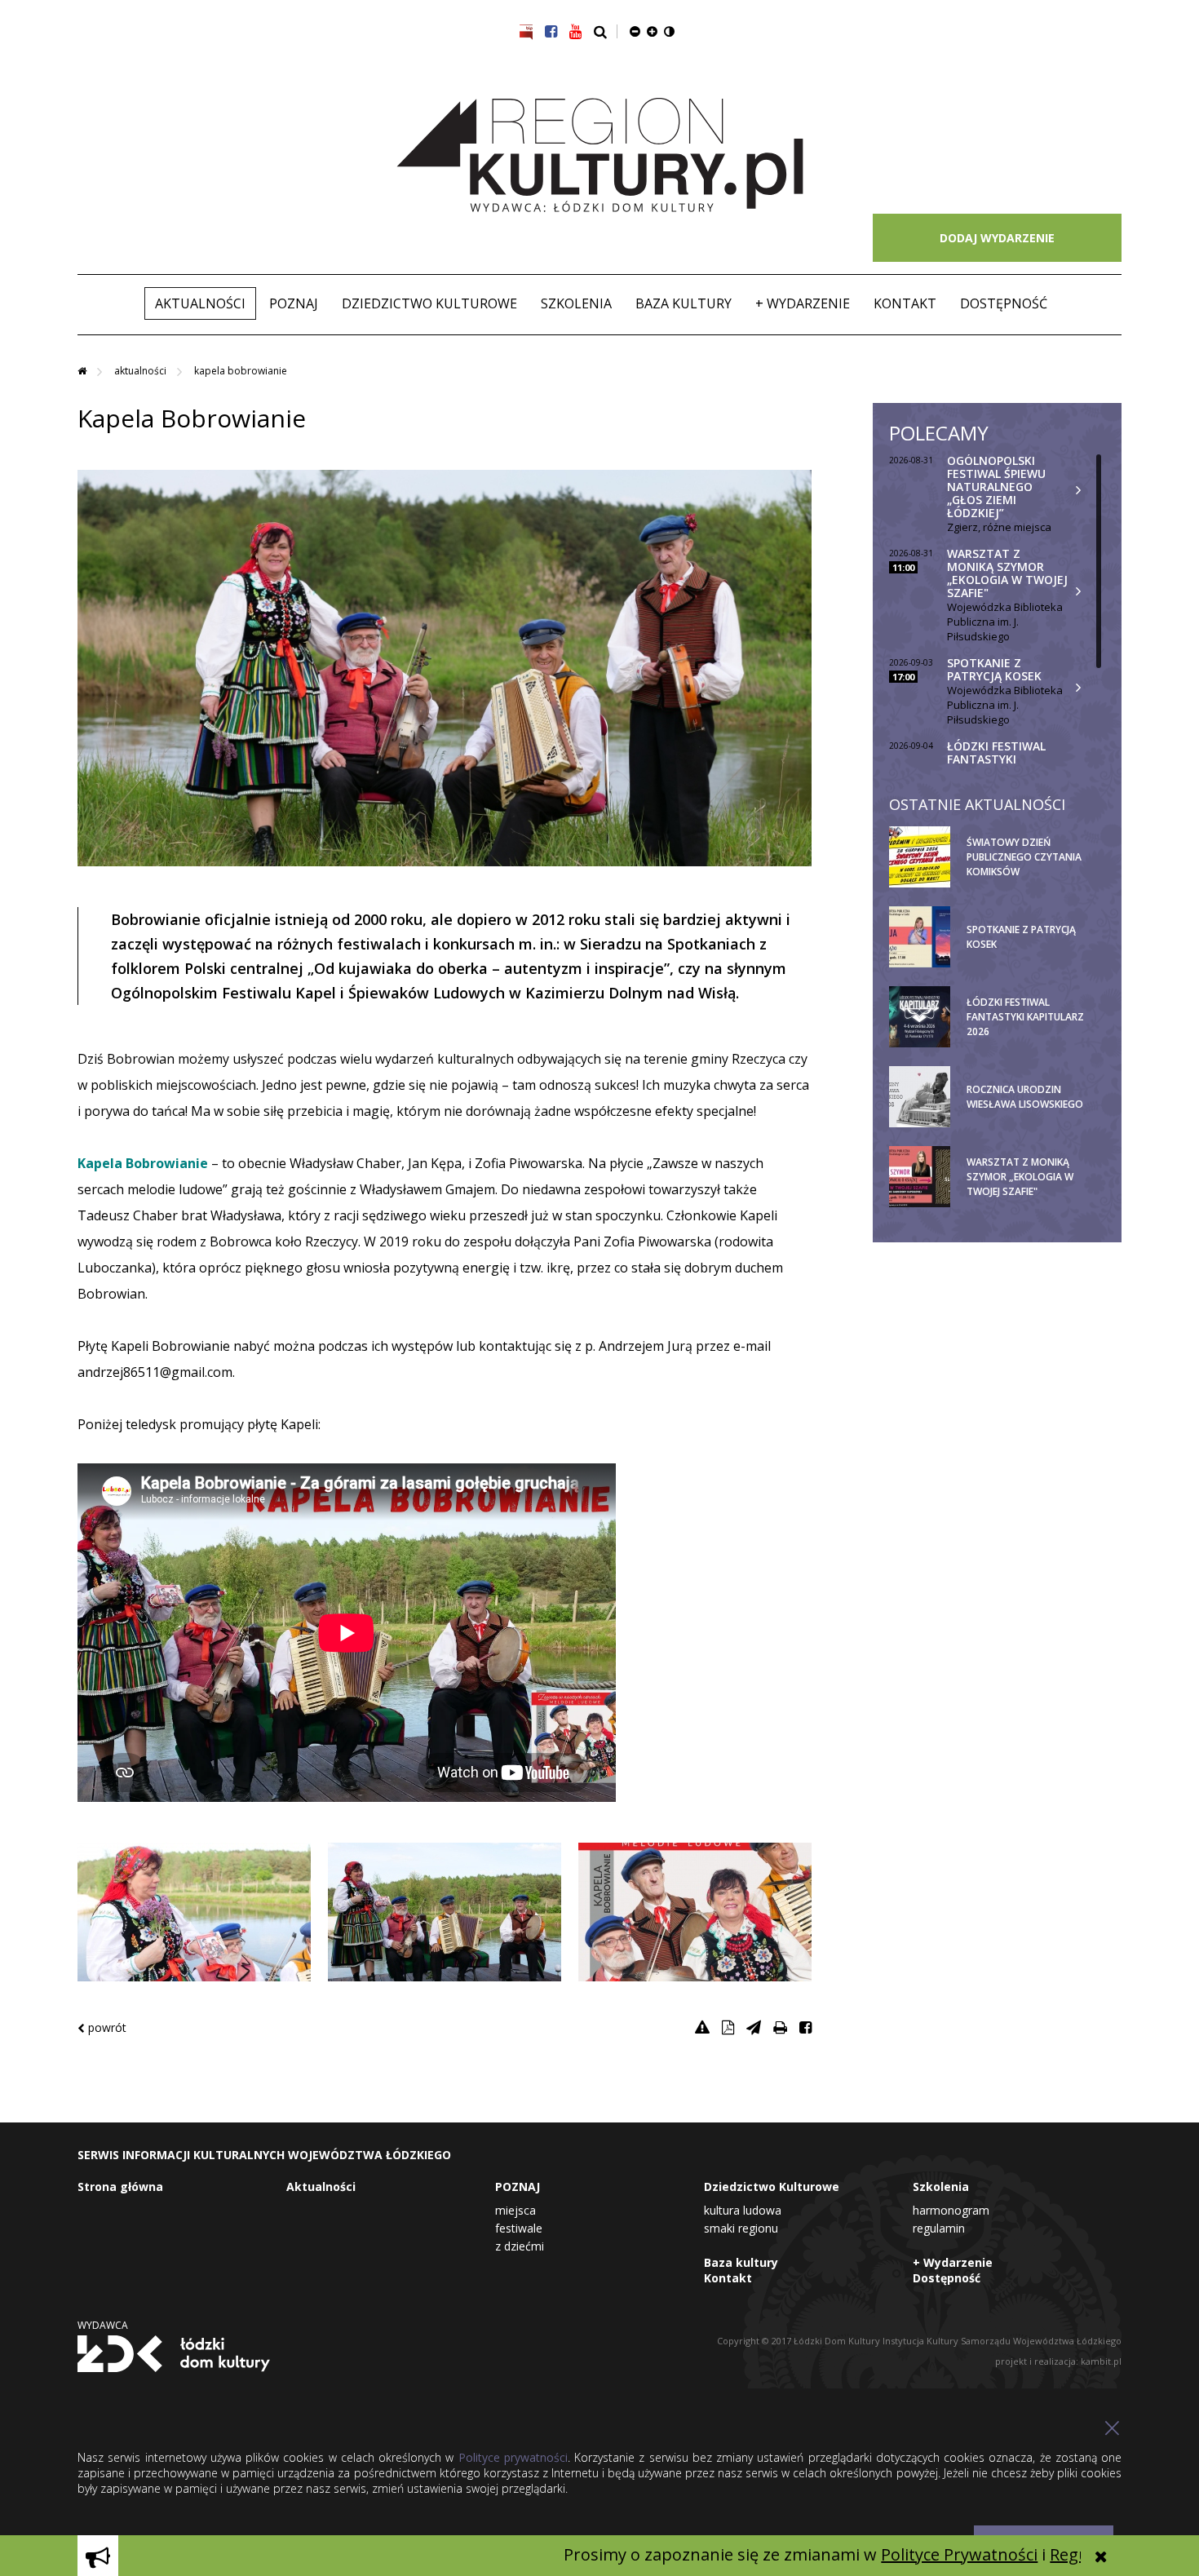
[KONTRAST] (669, 31)
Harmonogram (951, 2210)
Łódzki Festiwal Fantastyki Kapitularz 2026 (996, 759)
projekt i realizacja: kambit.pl (1058, 2361)
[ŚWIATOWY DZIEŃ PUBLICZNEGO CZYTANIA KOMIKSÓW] (1034, 884)
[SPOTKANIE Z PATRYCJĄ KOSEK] (1034, 964)
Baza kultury (684, 303)
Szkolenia (576, 303)
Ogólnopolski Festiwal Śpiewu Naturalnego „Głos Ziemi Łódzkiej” (996, 487)
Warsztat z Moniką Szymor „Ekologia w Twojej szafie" (1007, 573)
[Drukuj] (780, 2027)
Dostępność (1004, 303)
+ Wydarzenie (803, 303)
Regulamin (939, 2228)
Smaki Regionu (741, 2228)
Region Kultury (600, 156)
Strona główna (120, 2187)
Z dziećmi (520, 2246)
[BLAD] (702, 2027)
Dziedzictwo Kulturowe (429, 303)
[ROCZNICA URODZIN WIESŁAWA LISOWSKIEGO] (1034, 1124)
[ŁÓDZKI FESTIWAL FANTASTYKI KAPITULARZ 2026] (1034, 1044)
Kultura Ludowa (743, 2210)
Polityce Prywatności (866, 2554)
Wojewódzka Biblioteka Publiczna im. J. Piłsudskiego (1005, 622)
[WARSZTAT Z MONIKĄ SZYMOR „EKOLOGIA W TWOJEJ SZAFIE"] (1034, 1204)
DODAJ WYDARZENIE (997, 238)
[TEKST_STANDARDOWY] (635, 31)
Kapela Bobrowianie (241, 371)
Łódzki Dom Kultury (174, 2353)
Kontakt (905, 303)
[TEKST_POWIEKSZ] (652, 31)
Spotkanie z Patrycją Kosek (994, 669)
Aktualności (200, 303)
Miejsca (515, 2210)
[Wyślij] (754, 2027)
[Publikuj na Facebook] (805, 2027)
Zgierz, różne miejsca (999, 527)
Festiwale (519, 2228)
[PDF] (728, 2027)
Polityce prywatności (513, 2457)
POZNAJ (294, 303)
